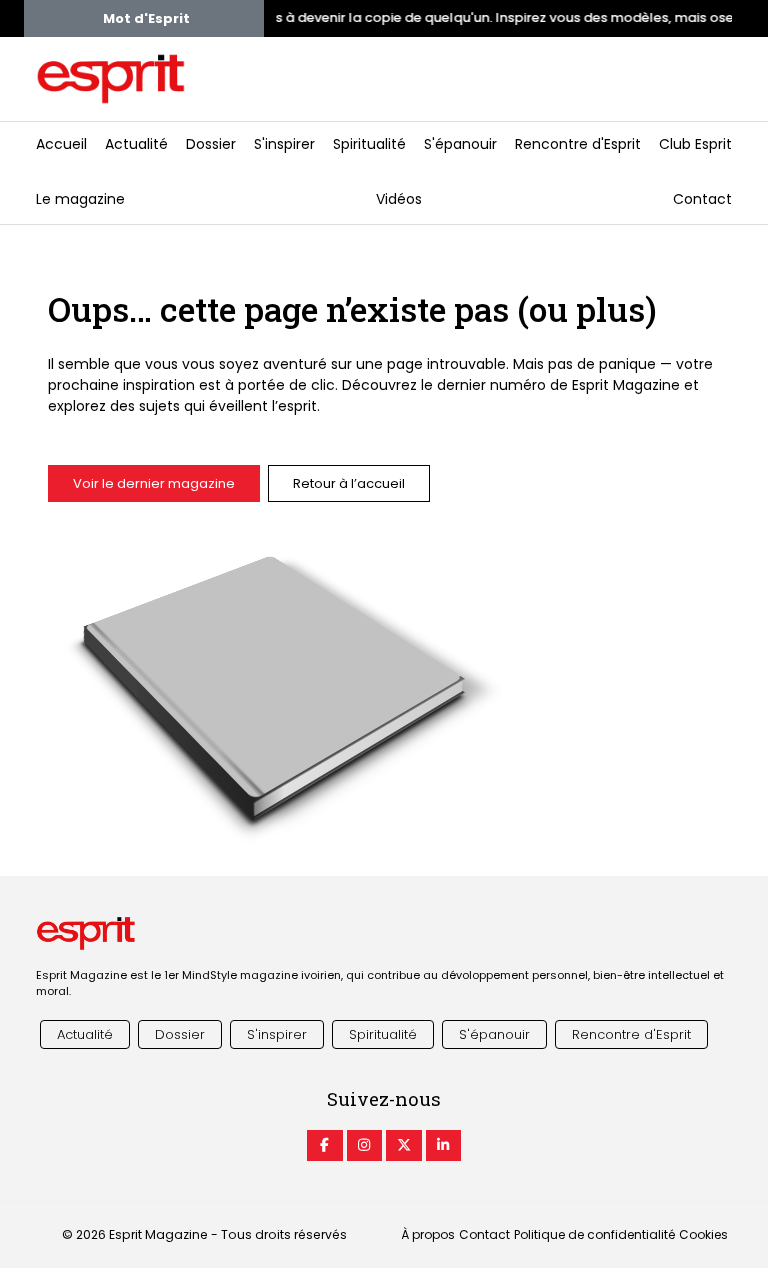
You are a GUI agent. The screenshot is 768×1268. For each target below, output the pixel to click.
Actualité (136, 144)
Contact (702, 199)
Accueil (61, 144)
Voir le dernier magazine (154, 483)
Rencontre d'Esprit (578, 144)
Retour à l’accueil (349, 483)
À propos (428, 1234)
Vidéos (399, 199)
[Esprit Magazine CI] (325, 1145)
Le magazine (80, 199)
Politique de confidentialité (594, 1234)
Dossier (211, 144)
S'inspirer (284, 144)
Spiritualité (369, 144)
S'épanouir (460, 144)
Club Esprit (695, 144)
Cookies (703, 1234)
